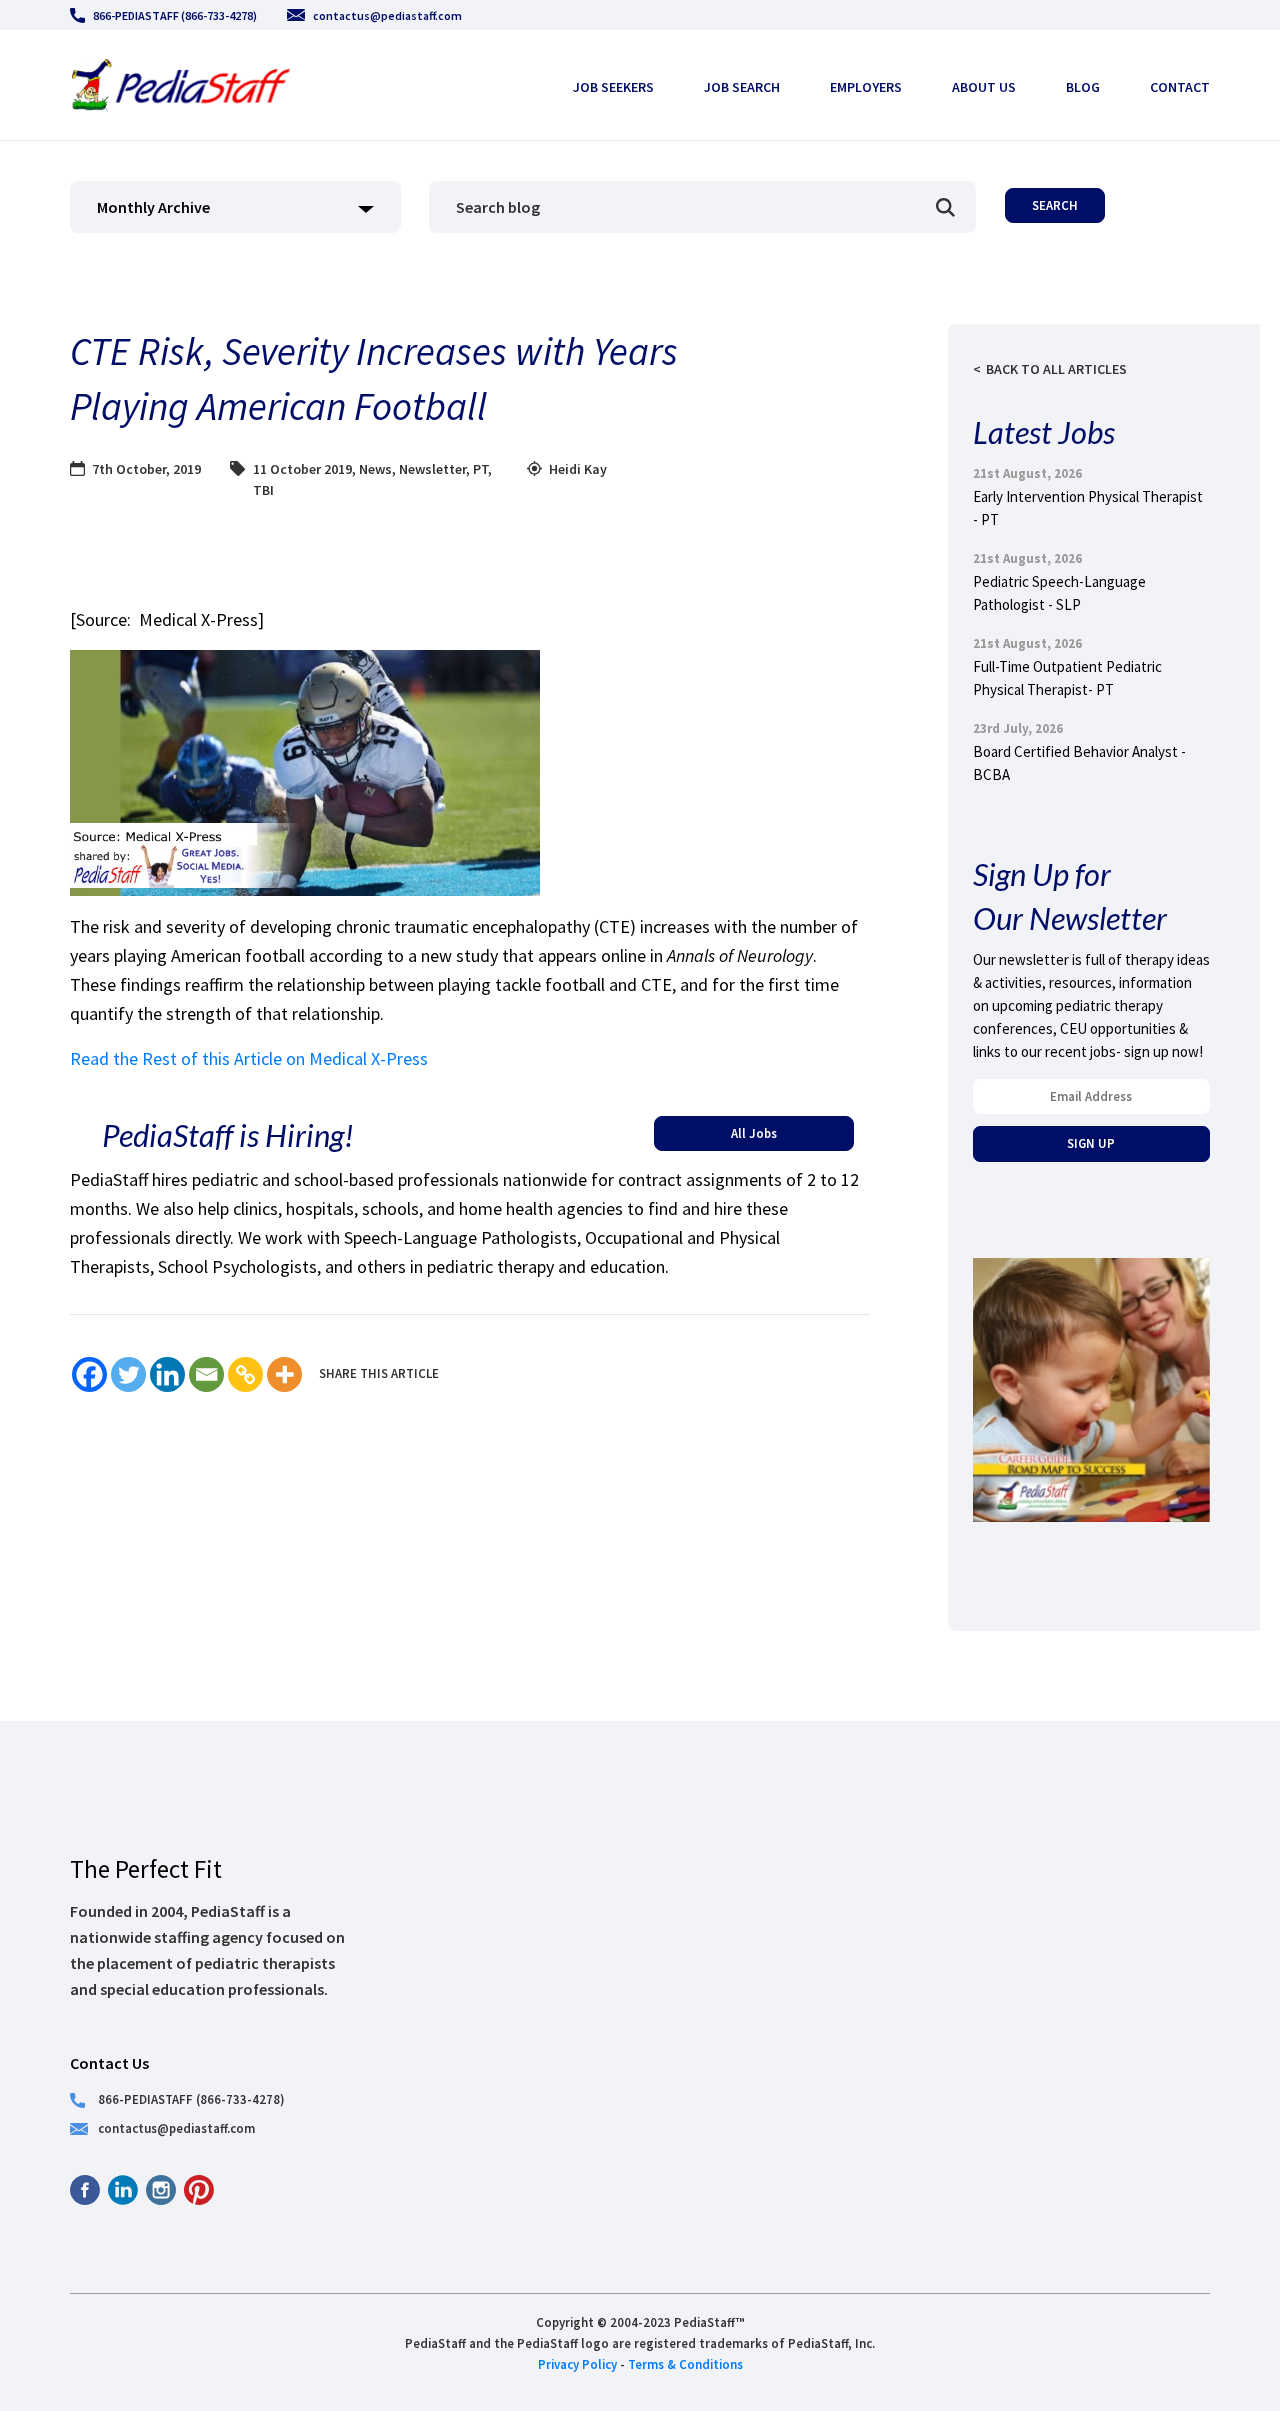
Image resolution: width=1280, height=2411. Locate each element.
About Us (984, 87)
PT (480, 469)
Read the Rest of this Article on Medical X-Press (249, 1058)
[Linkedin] (167, 1374)
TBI (263, 490)
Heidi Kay (578, 469)
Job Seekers (613, 87)
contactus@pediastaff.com (387, 15)
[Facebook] (89, 1374)
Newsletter (432, 469)
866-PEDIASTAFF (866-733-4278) (175, 15)
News (375, 469)
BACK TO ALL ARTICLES (1056, 369)
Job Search (742, 87)
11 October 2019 (302, 469)
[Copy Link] (245, 1374)
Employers (866, 87)
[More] (284, 1374)
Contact (1180, 87)
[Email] (206, 1374)
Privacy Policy (577, 2364)
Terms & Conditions (685, 2364)
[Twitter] (128, 1374)
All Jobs (754, 1133)
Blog (1083, 87)
